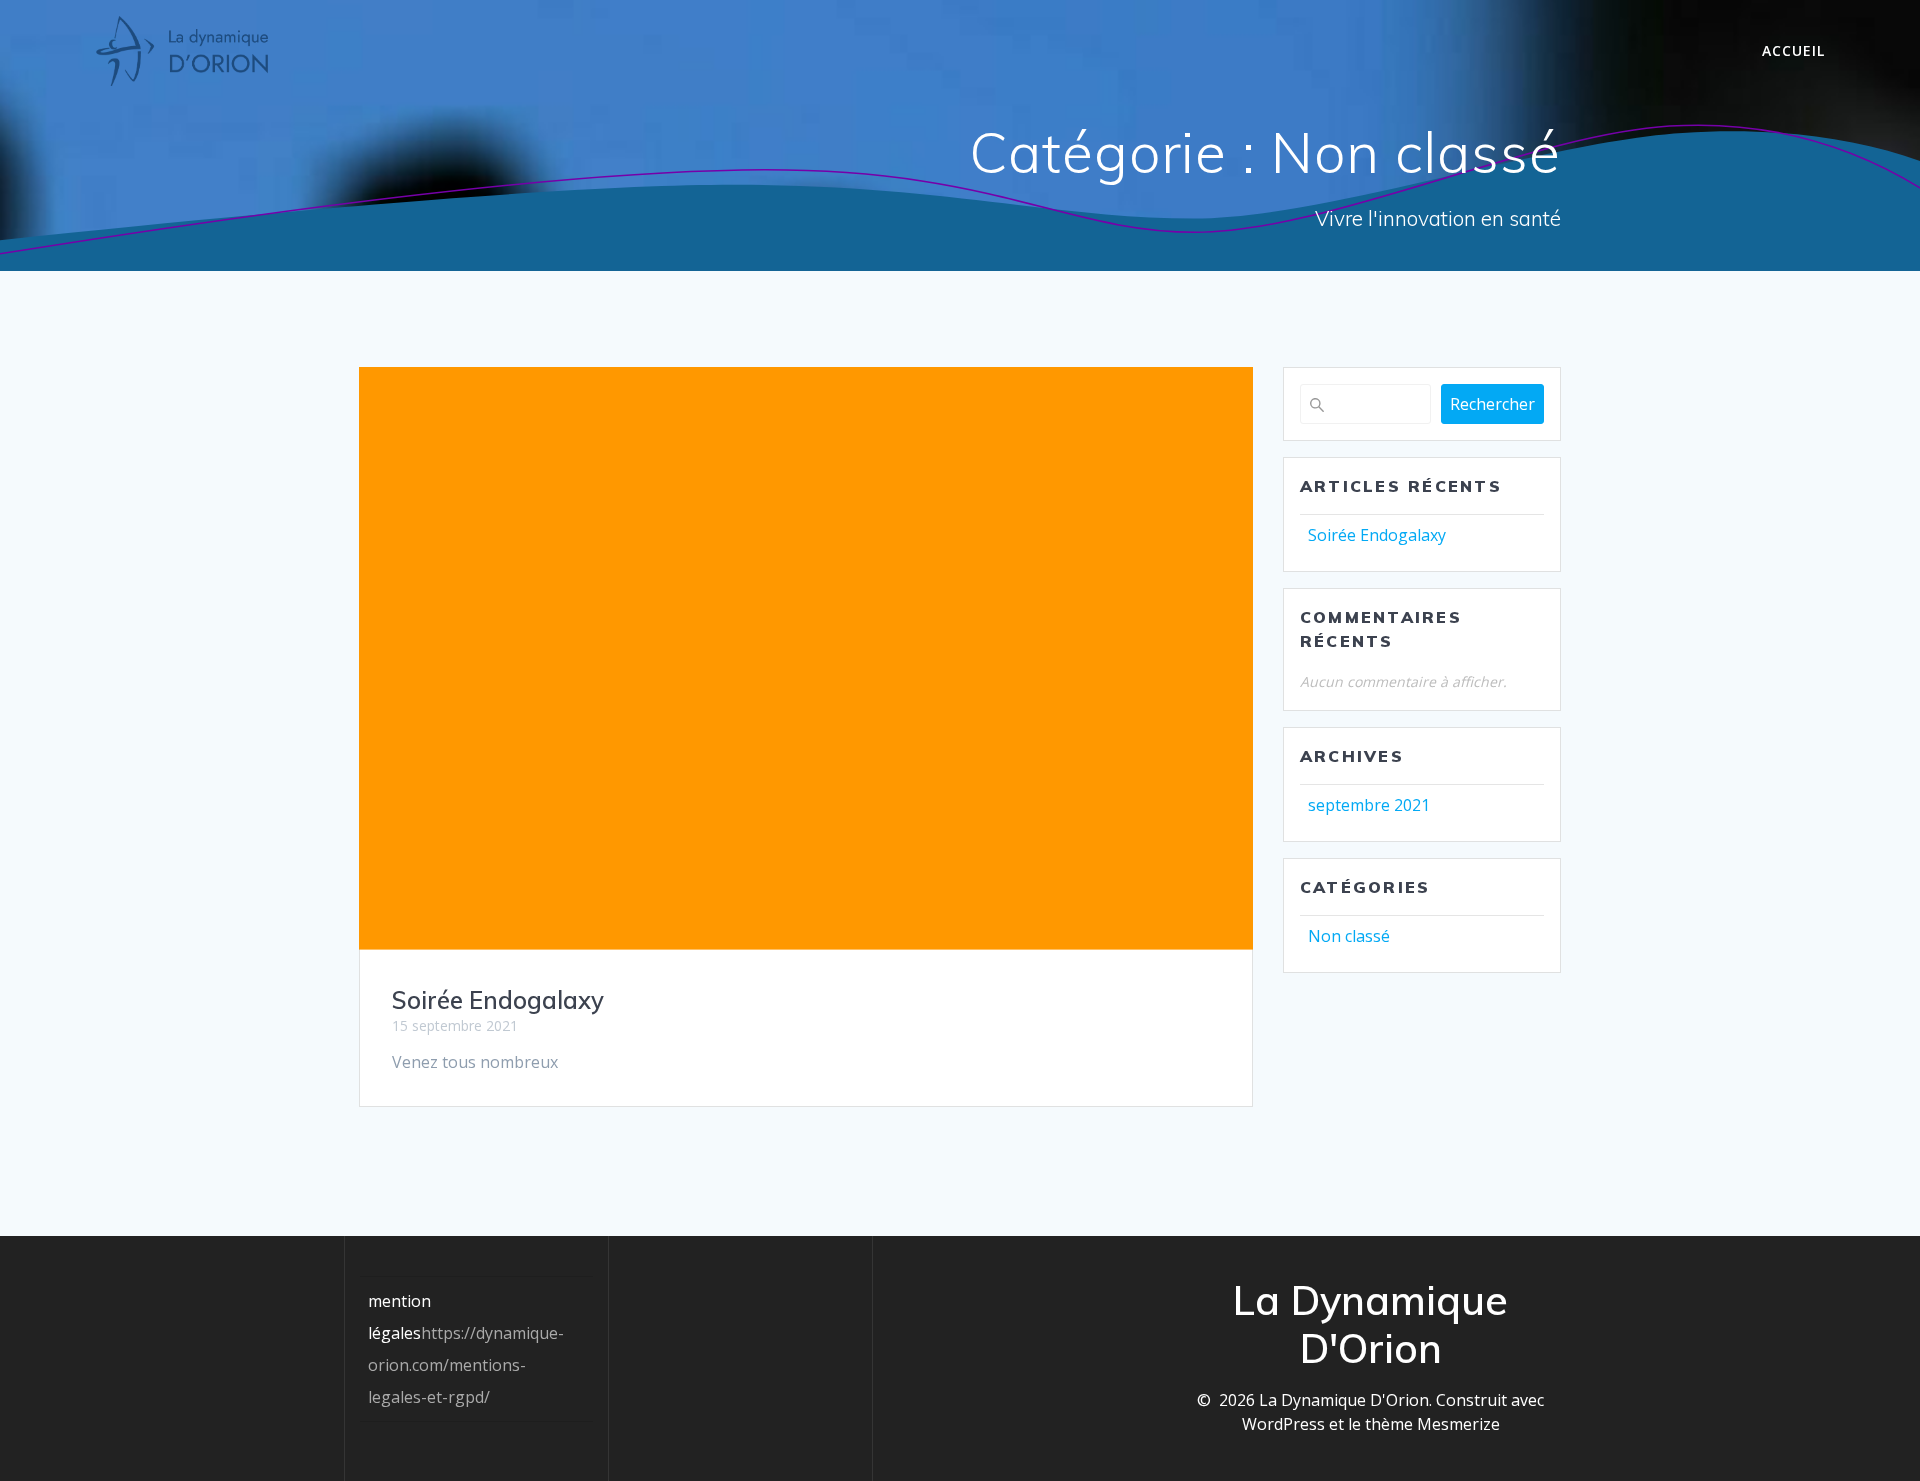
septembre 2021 (1369, 805)
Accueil (1793, 50)
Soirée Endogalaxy (498, 1000)
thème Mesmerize (1432, 1424)
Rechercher (1492, 404)
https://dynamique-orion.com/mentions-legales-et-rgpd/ (466, 1365)
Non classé (1349, 936)
